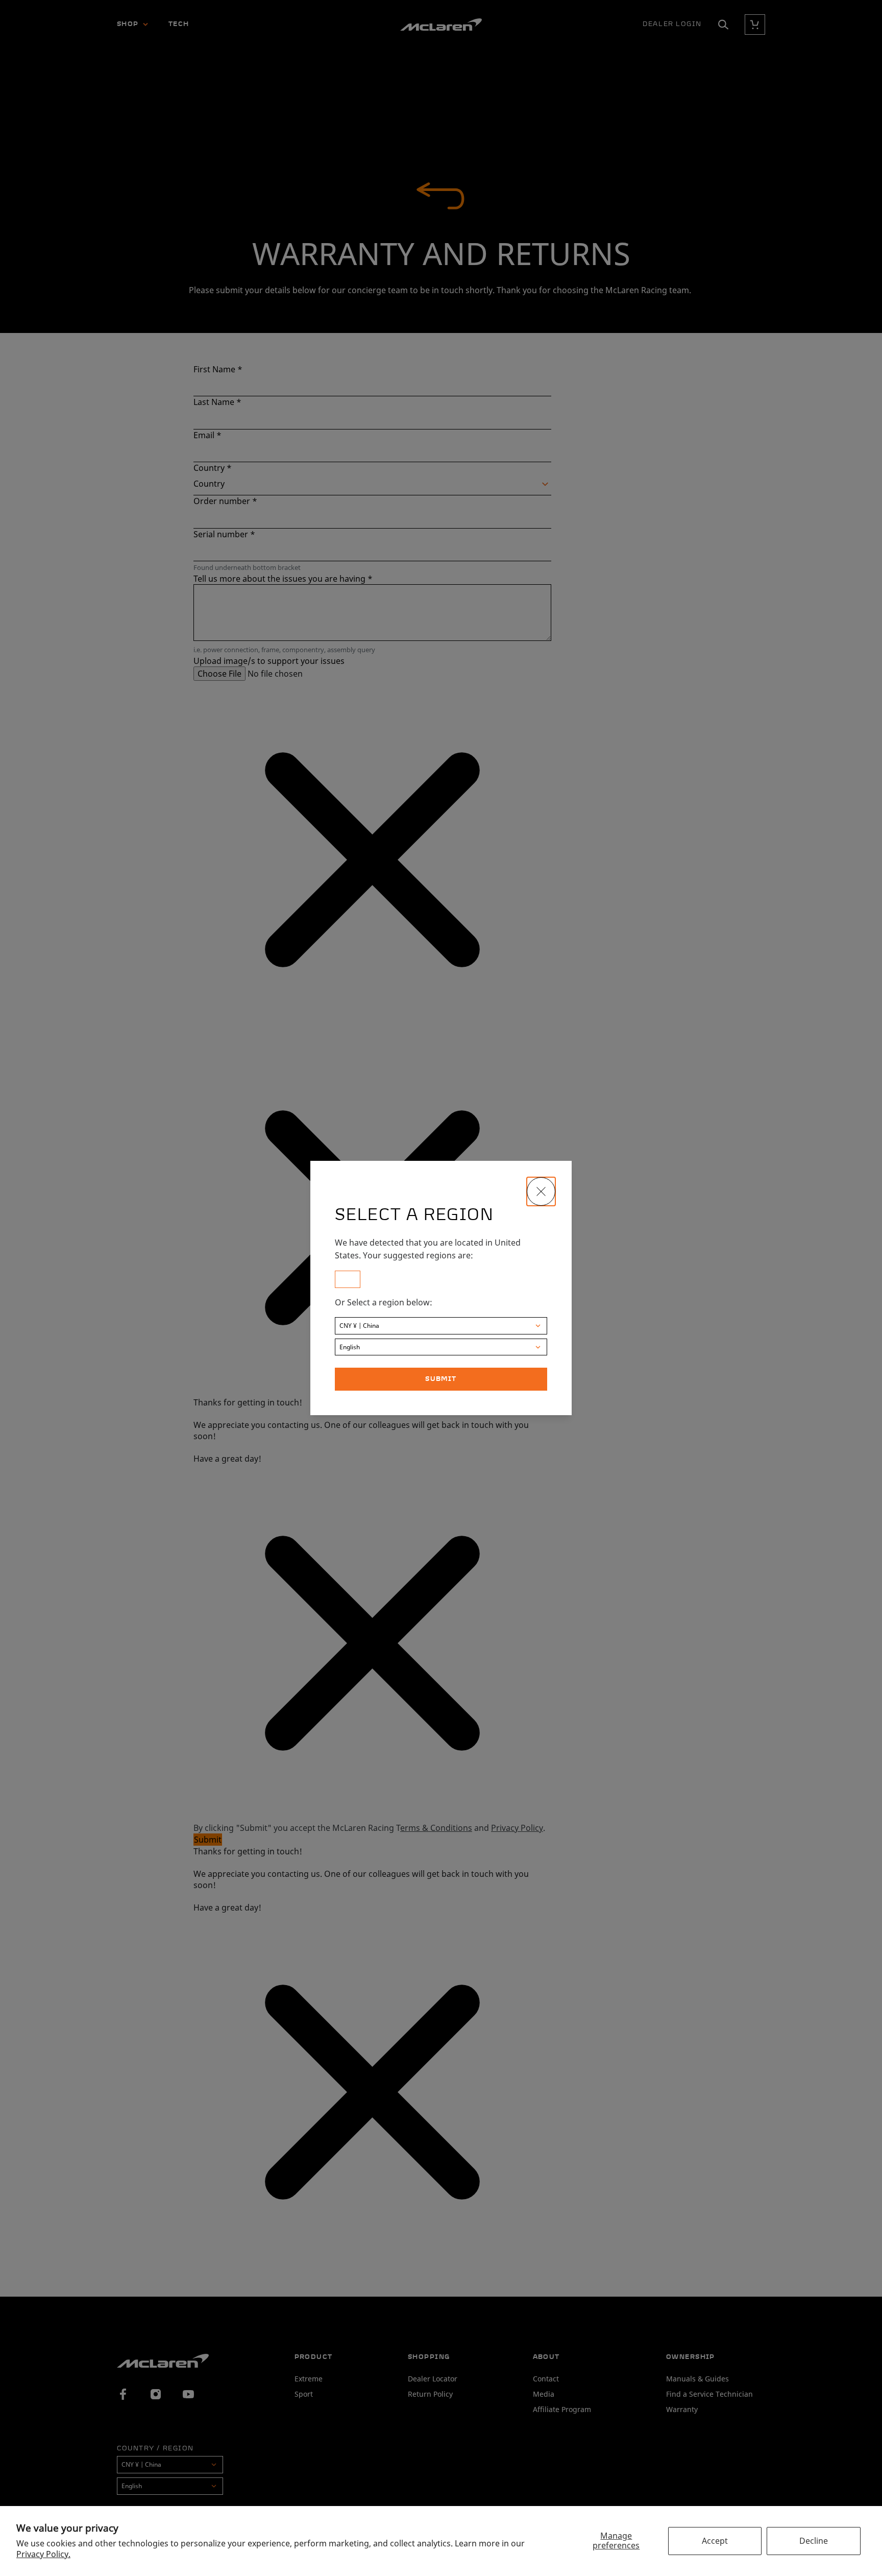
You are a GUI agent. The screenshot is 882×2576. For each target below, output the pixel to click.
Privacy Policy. (43, 2554)
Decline (814, 2541)
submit (441, 1379)
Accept (715, 2541)
